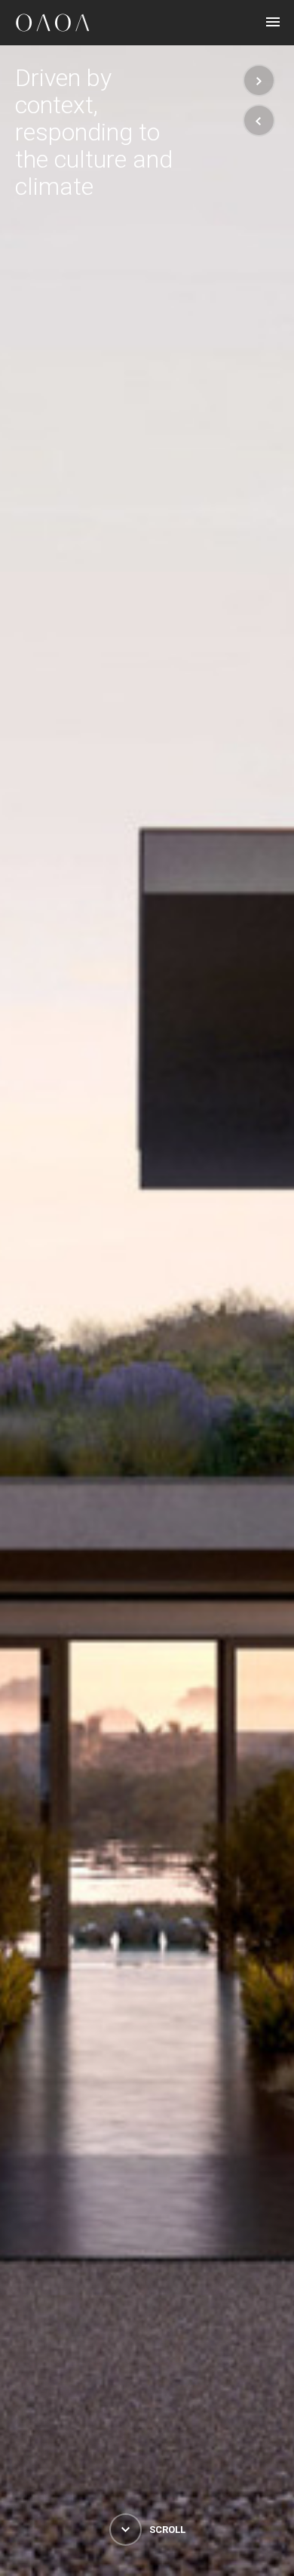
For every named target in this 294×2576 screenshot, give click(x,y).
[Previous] (259, 120)
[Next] (259, 80)
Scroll (166, 2530)
